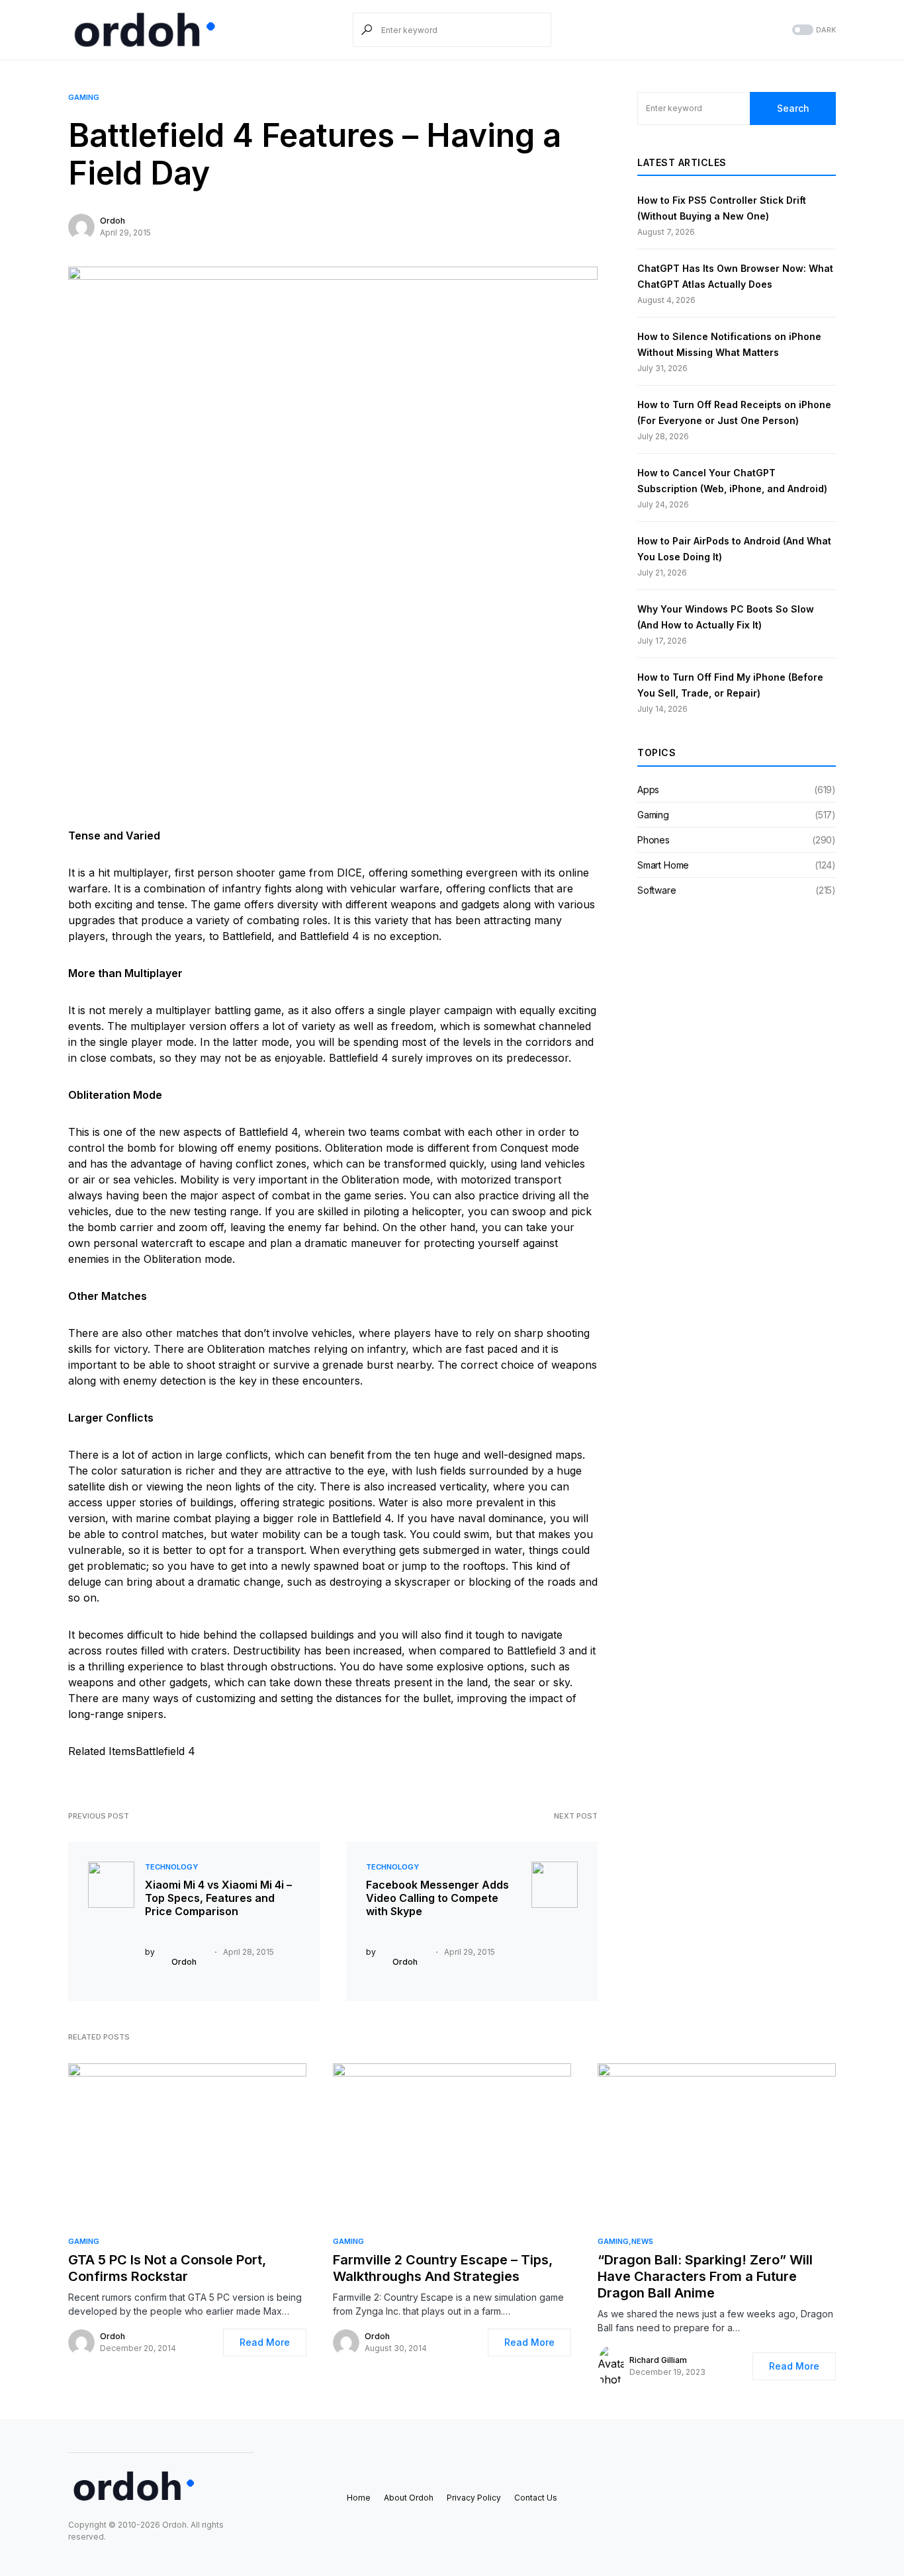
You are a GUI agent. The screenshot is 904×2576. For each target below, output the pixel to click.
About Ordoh (409, 2498)
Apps (648, 790)
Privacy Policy (474, 2498)
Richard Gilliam (658, 2360)
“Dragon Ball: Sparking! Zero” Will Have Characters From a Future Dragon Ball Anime (705, 2276)
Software (657, 890)
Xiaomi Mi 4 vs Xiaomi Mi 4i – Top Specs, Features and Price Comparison (218, 1898)
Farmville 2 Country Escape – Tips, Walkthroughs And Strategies (443, 2268)
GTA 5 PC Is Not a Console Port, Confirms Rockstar (167, 2268)
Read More (265, 2342)
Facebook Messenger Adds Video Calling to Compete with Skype (437, 1898)
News (642, 2241)
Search (793, 108)
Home (359, 2498)
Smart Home (663, 865)
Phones (654, 840)
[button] (813, 30)
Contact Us (536, 2498)
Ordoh (113, 221)
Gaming (84, 97)
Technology (171, 1867)
